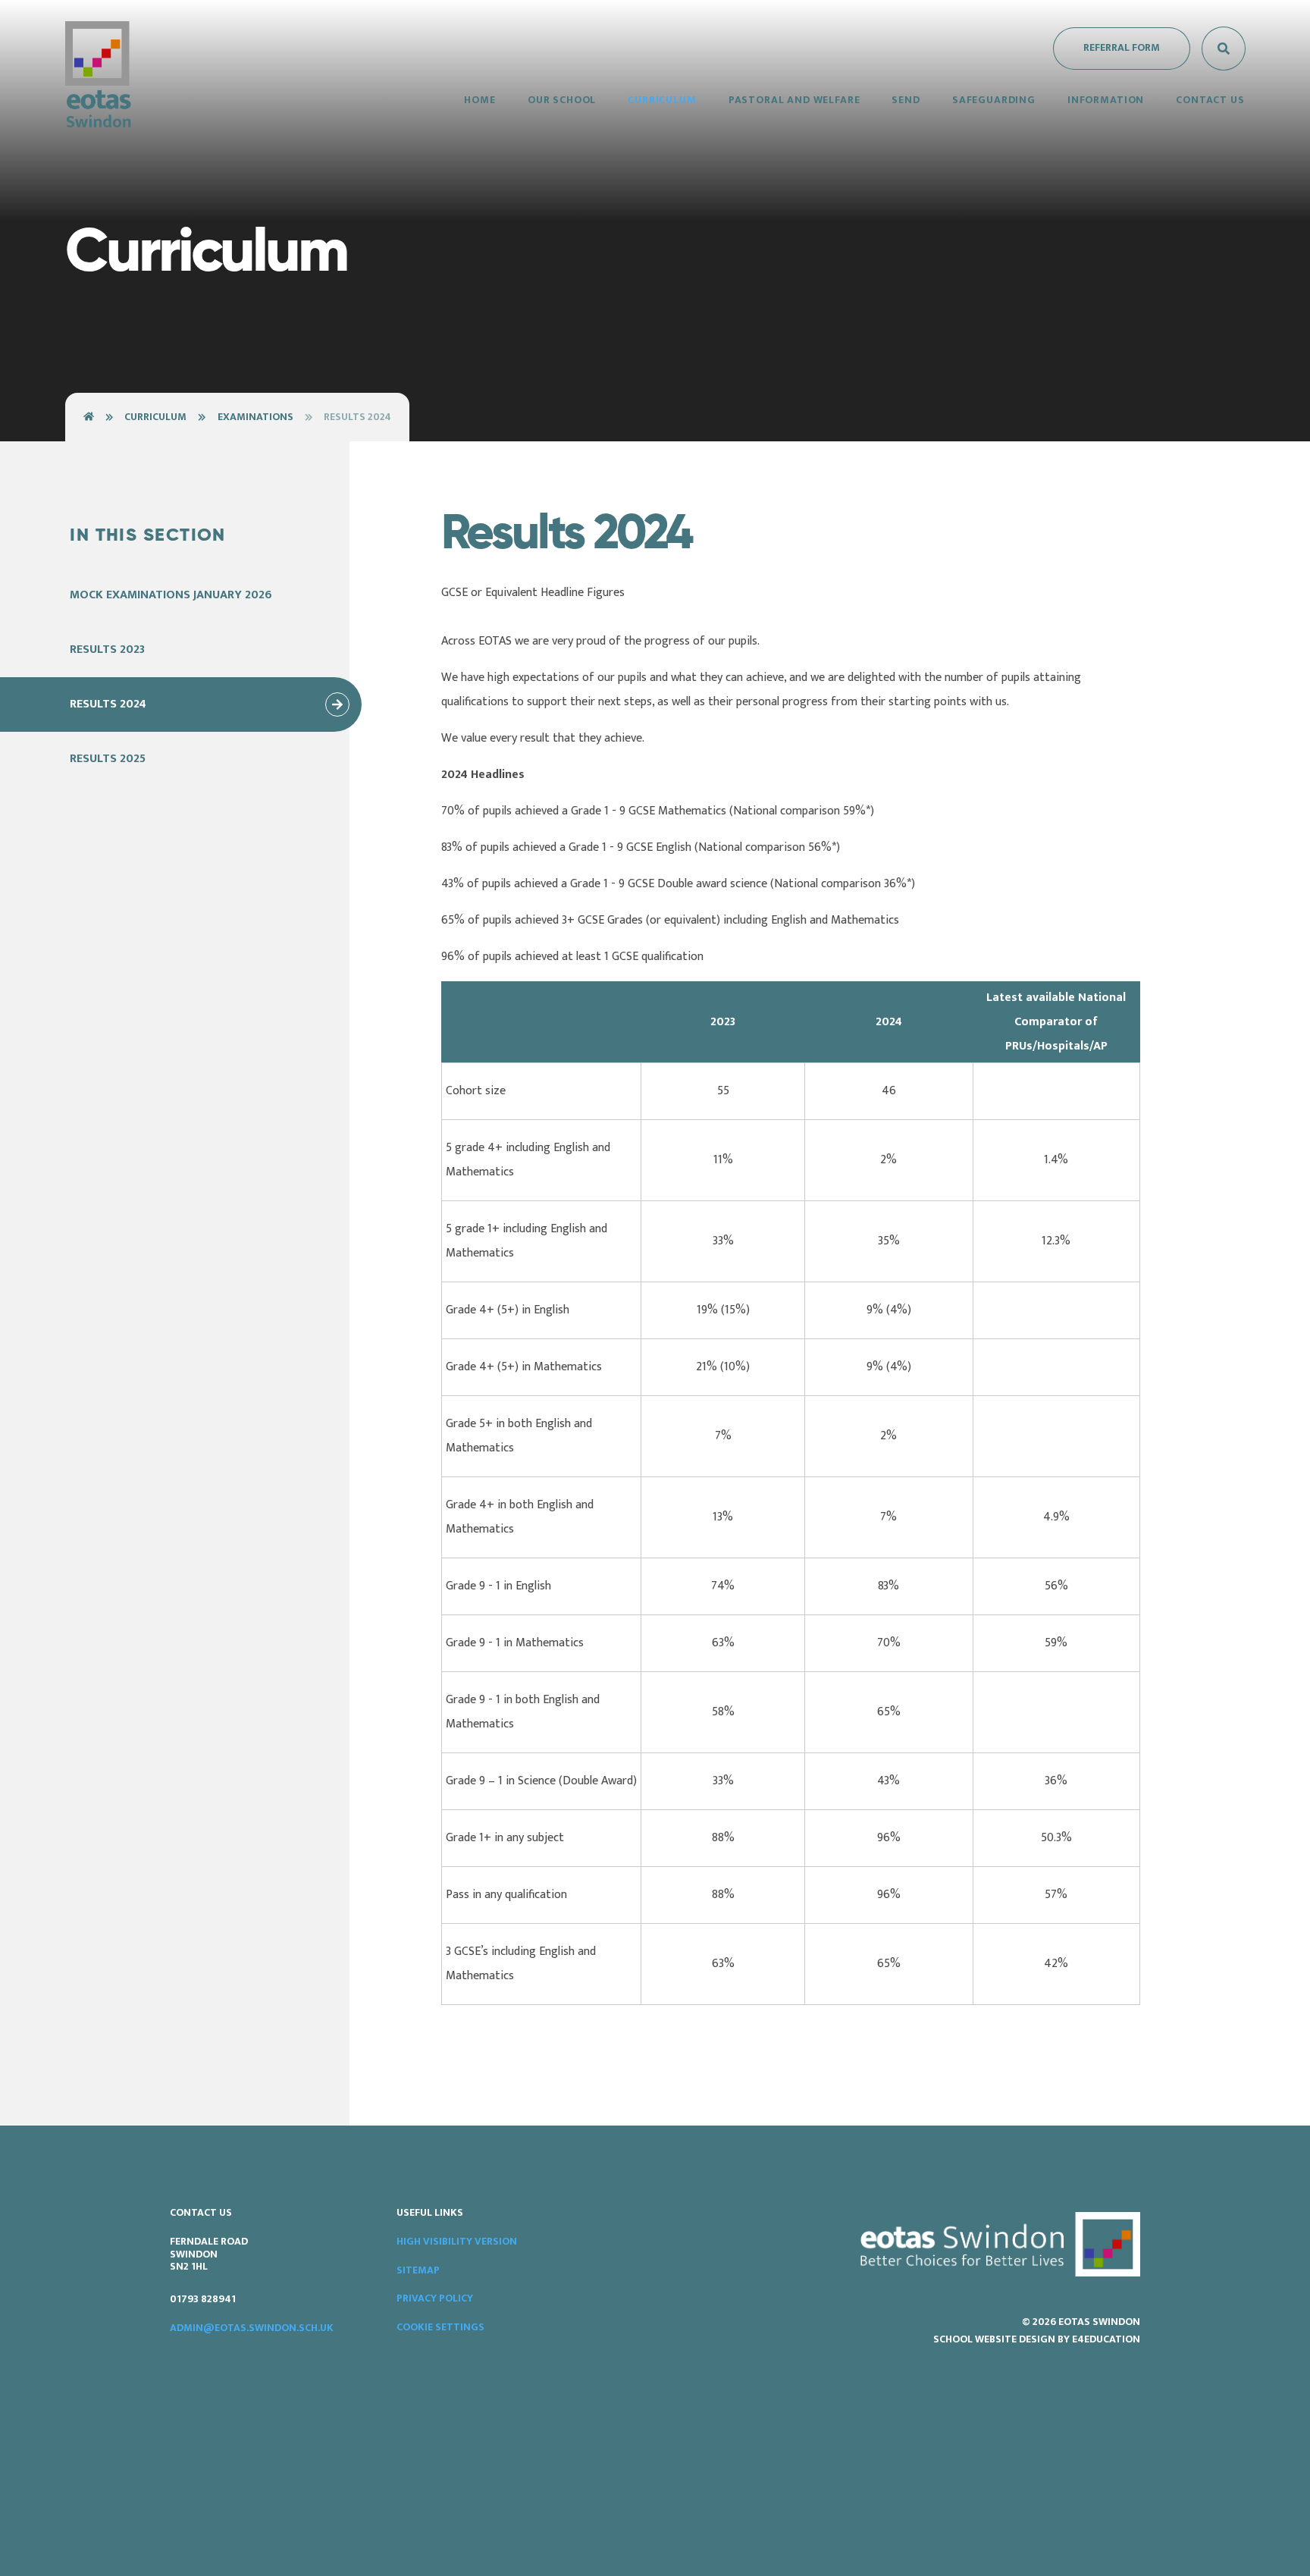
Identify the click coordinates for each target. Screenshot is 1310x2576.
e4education (1106, 2339)
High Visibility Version (457, 2241)
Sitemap (418, 2270)
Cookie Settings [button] (440, 2327)
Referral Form (1122, 47)
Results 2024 (357, 417)
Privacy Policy (435, 2298)
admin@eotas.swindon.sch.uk (252, 2328)
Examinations (255, 417)
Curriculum (155, 417)
